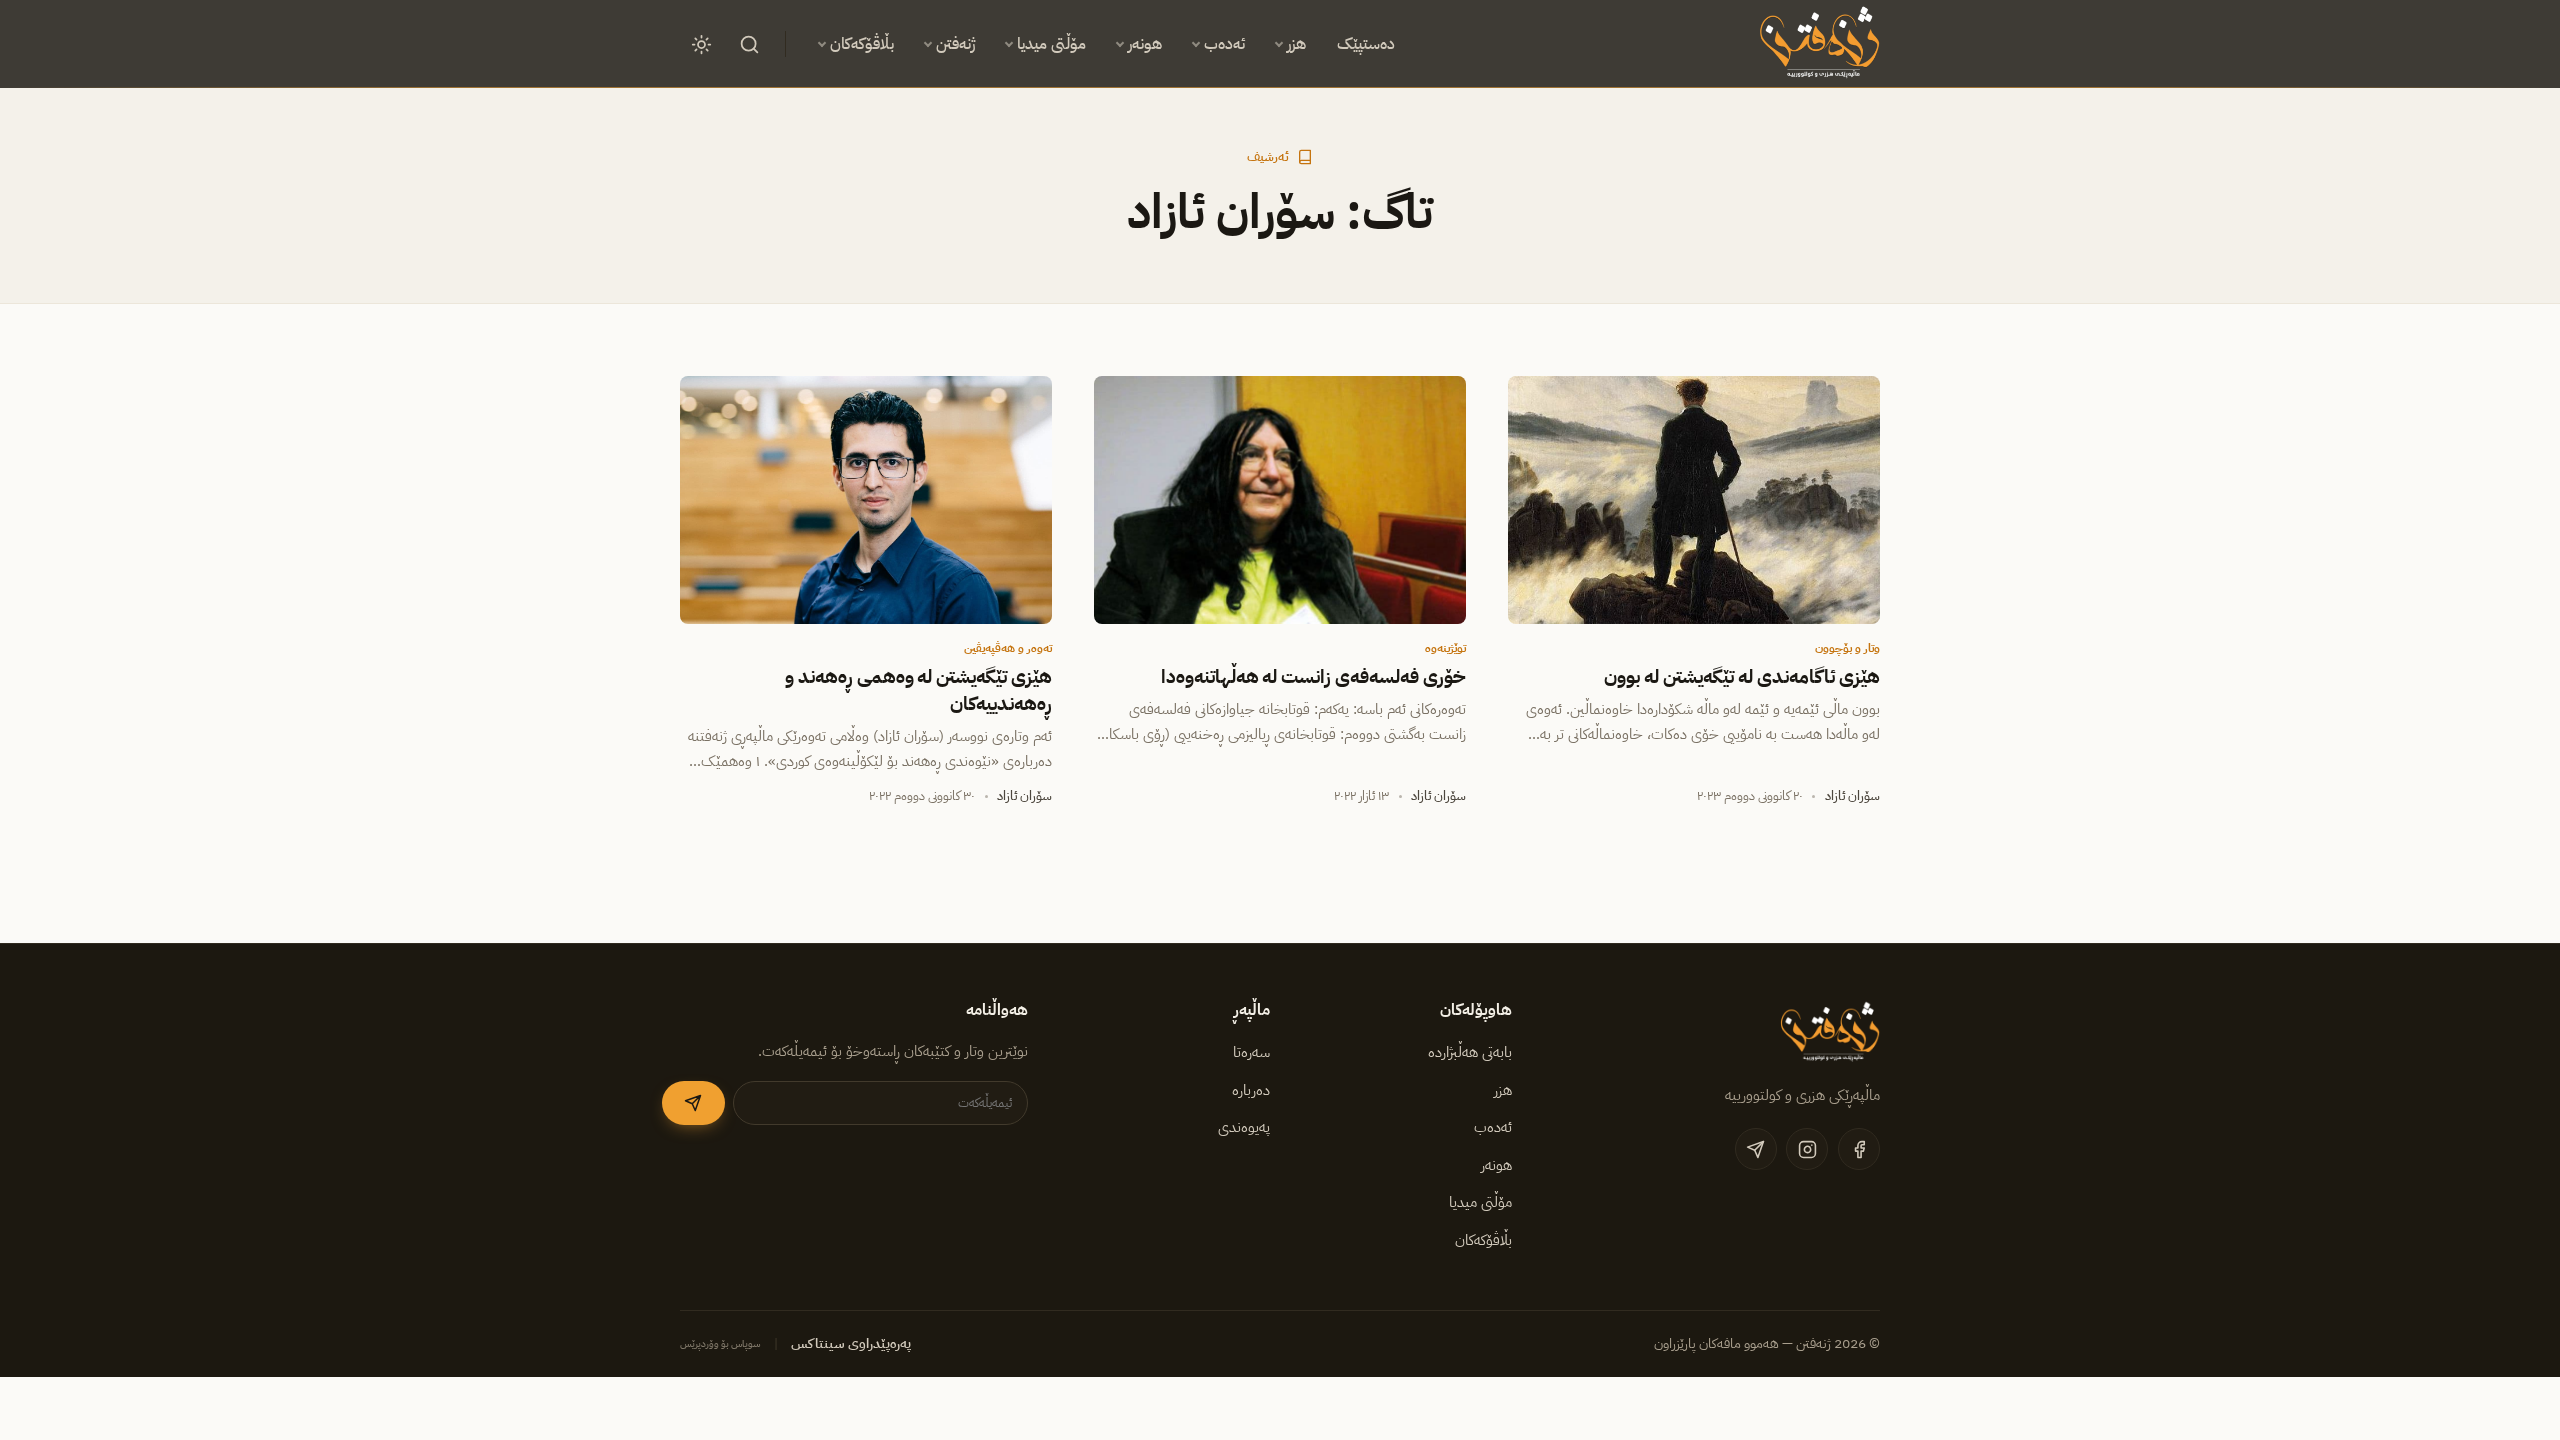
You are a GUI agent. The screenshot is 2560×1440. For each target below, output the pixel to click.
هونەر (1145, 44)
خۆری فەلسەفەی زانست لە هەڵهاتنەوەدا (1314, 677)
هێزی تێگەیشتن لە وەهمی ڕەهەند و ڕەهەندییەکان (919, 690)
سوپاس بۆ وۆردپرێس (720, 1343)
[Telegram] (1756, 1149)
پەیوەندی (1244, 1127)
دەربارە (1251, 1090)
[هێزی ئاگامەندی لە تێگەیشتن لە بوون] (1694, 500)
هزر (1296, 44)
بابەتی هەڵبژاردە (1470, 1052)
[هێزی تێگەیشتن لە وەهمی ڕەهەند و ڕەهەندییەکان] (866, 500)
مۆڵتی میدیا (1051, 44)
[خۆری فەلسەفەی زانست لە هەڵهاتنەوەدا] (1280, 500)
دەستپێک (1366, 44)
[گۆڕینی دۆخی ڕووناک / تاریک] (701, 44)
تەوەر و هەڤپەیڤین (1008, 648)
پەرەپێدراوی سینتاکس (851, 1343)
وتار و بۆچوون (1847, 648)
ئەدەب (1224, 44)
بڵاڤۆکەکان (862, 44)
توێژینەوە (1445, 648)
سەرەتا (1251, 1052)
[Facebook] (1859, 1149)
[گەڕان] (749, 44)
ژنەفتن (955, 44)
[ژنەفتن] (1816, 44)
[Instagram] (1807, 1149)
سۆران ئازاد (1852, 795)
